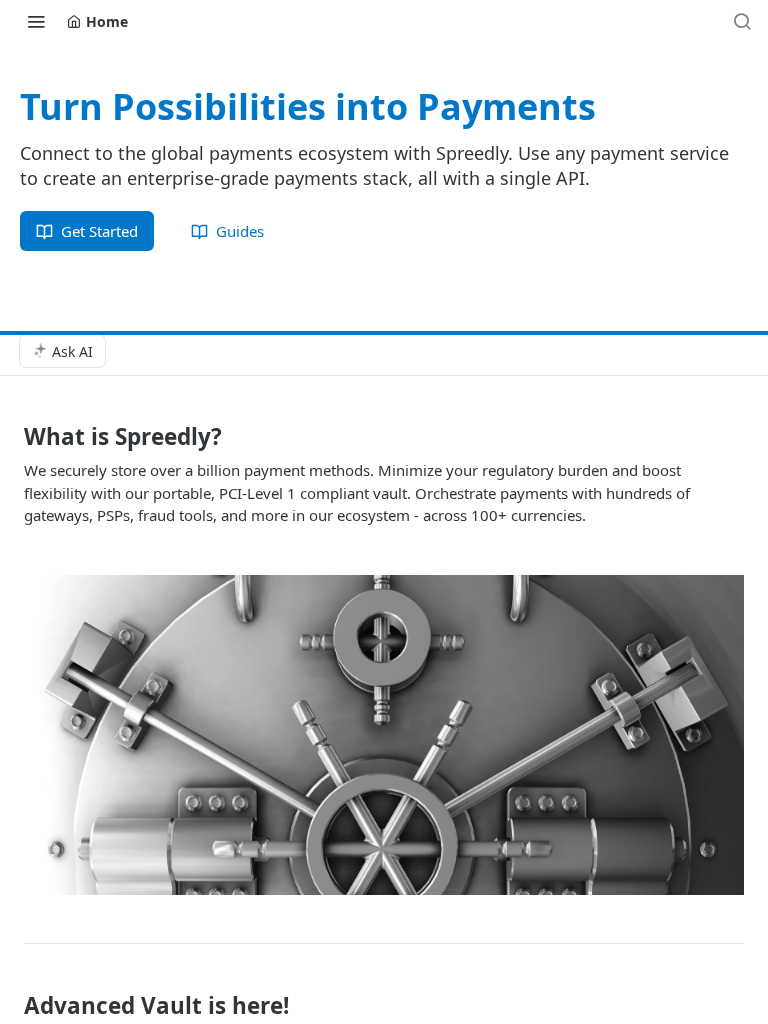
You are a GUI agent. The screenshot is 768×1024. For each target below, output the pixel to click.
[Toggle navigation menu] (36, 21)
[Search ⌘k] (742, 21)
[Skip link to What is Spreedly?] (10, 437)
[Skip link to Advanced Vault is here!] (10, 1005)
